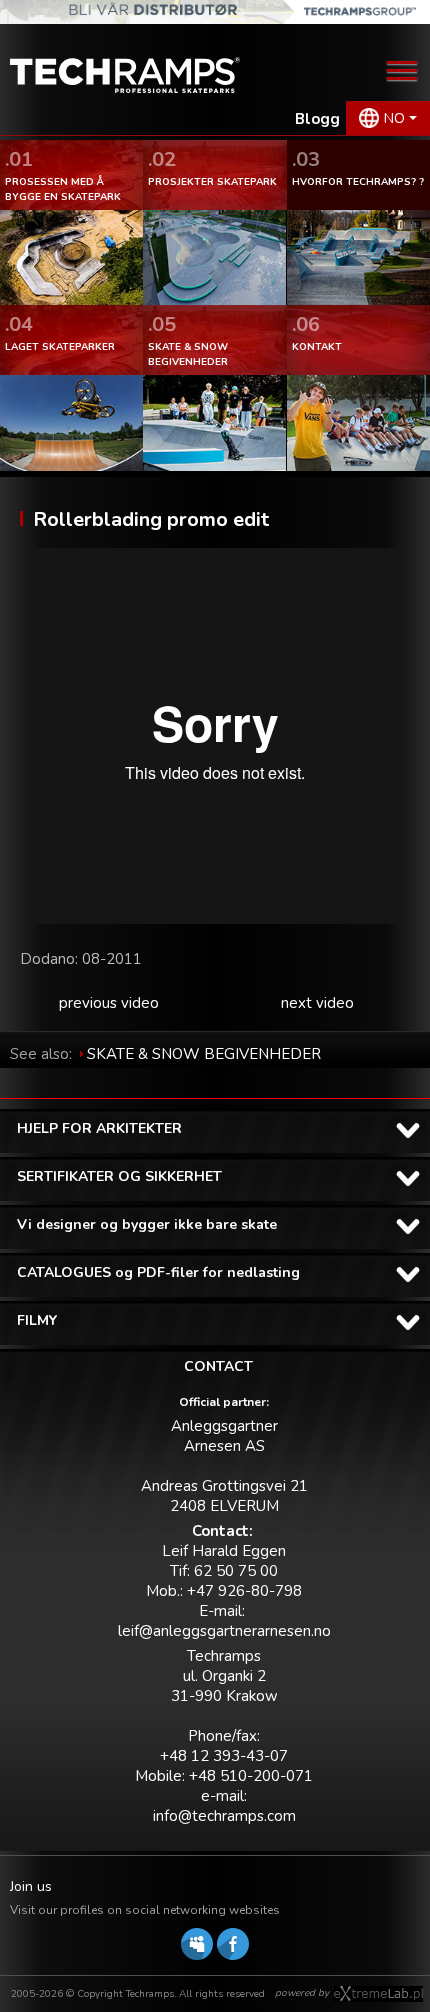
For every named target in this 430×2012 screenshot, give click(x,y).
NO (394, 118)
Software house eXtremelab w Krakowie (378, 1994)
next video (317, 1003)
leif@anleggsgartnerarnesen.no (224, 1631)
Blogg (317, 119)
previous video (109, 1003)
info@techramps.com (224, 1816)
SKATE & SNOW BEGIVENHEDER (204, 1054)
